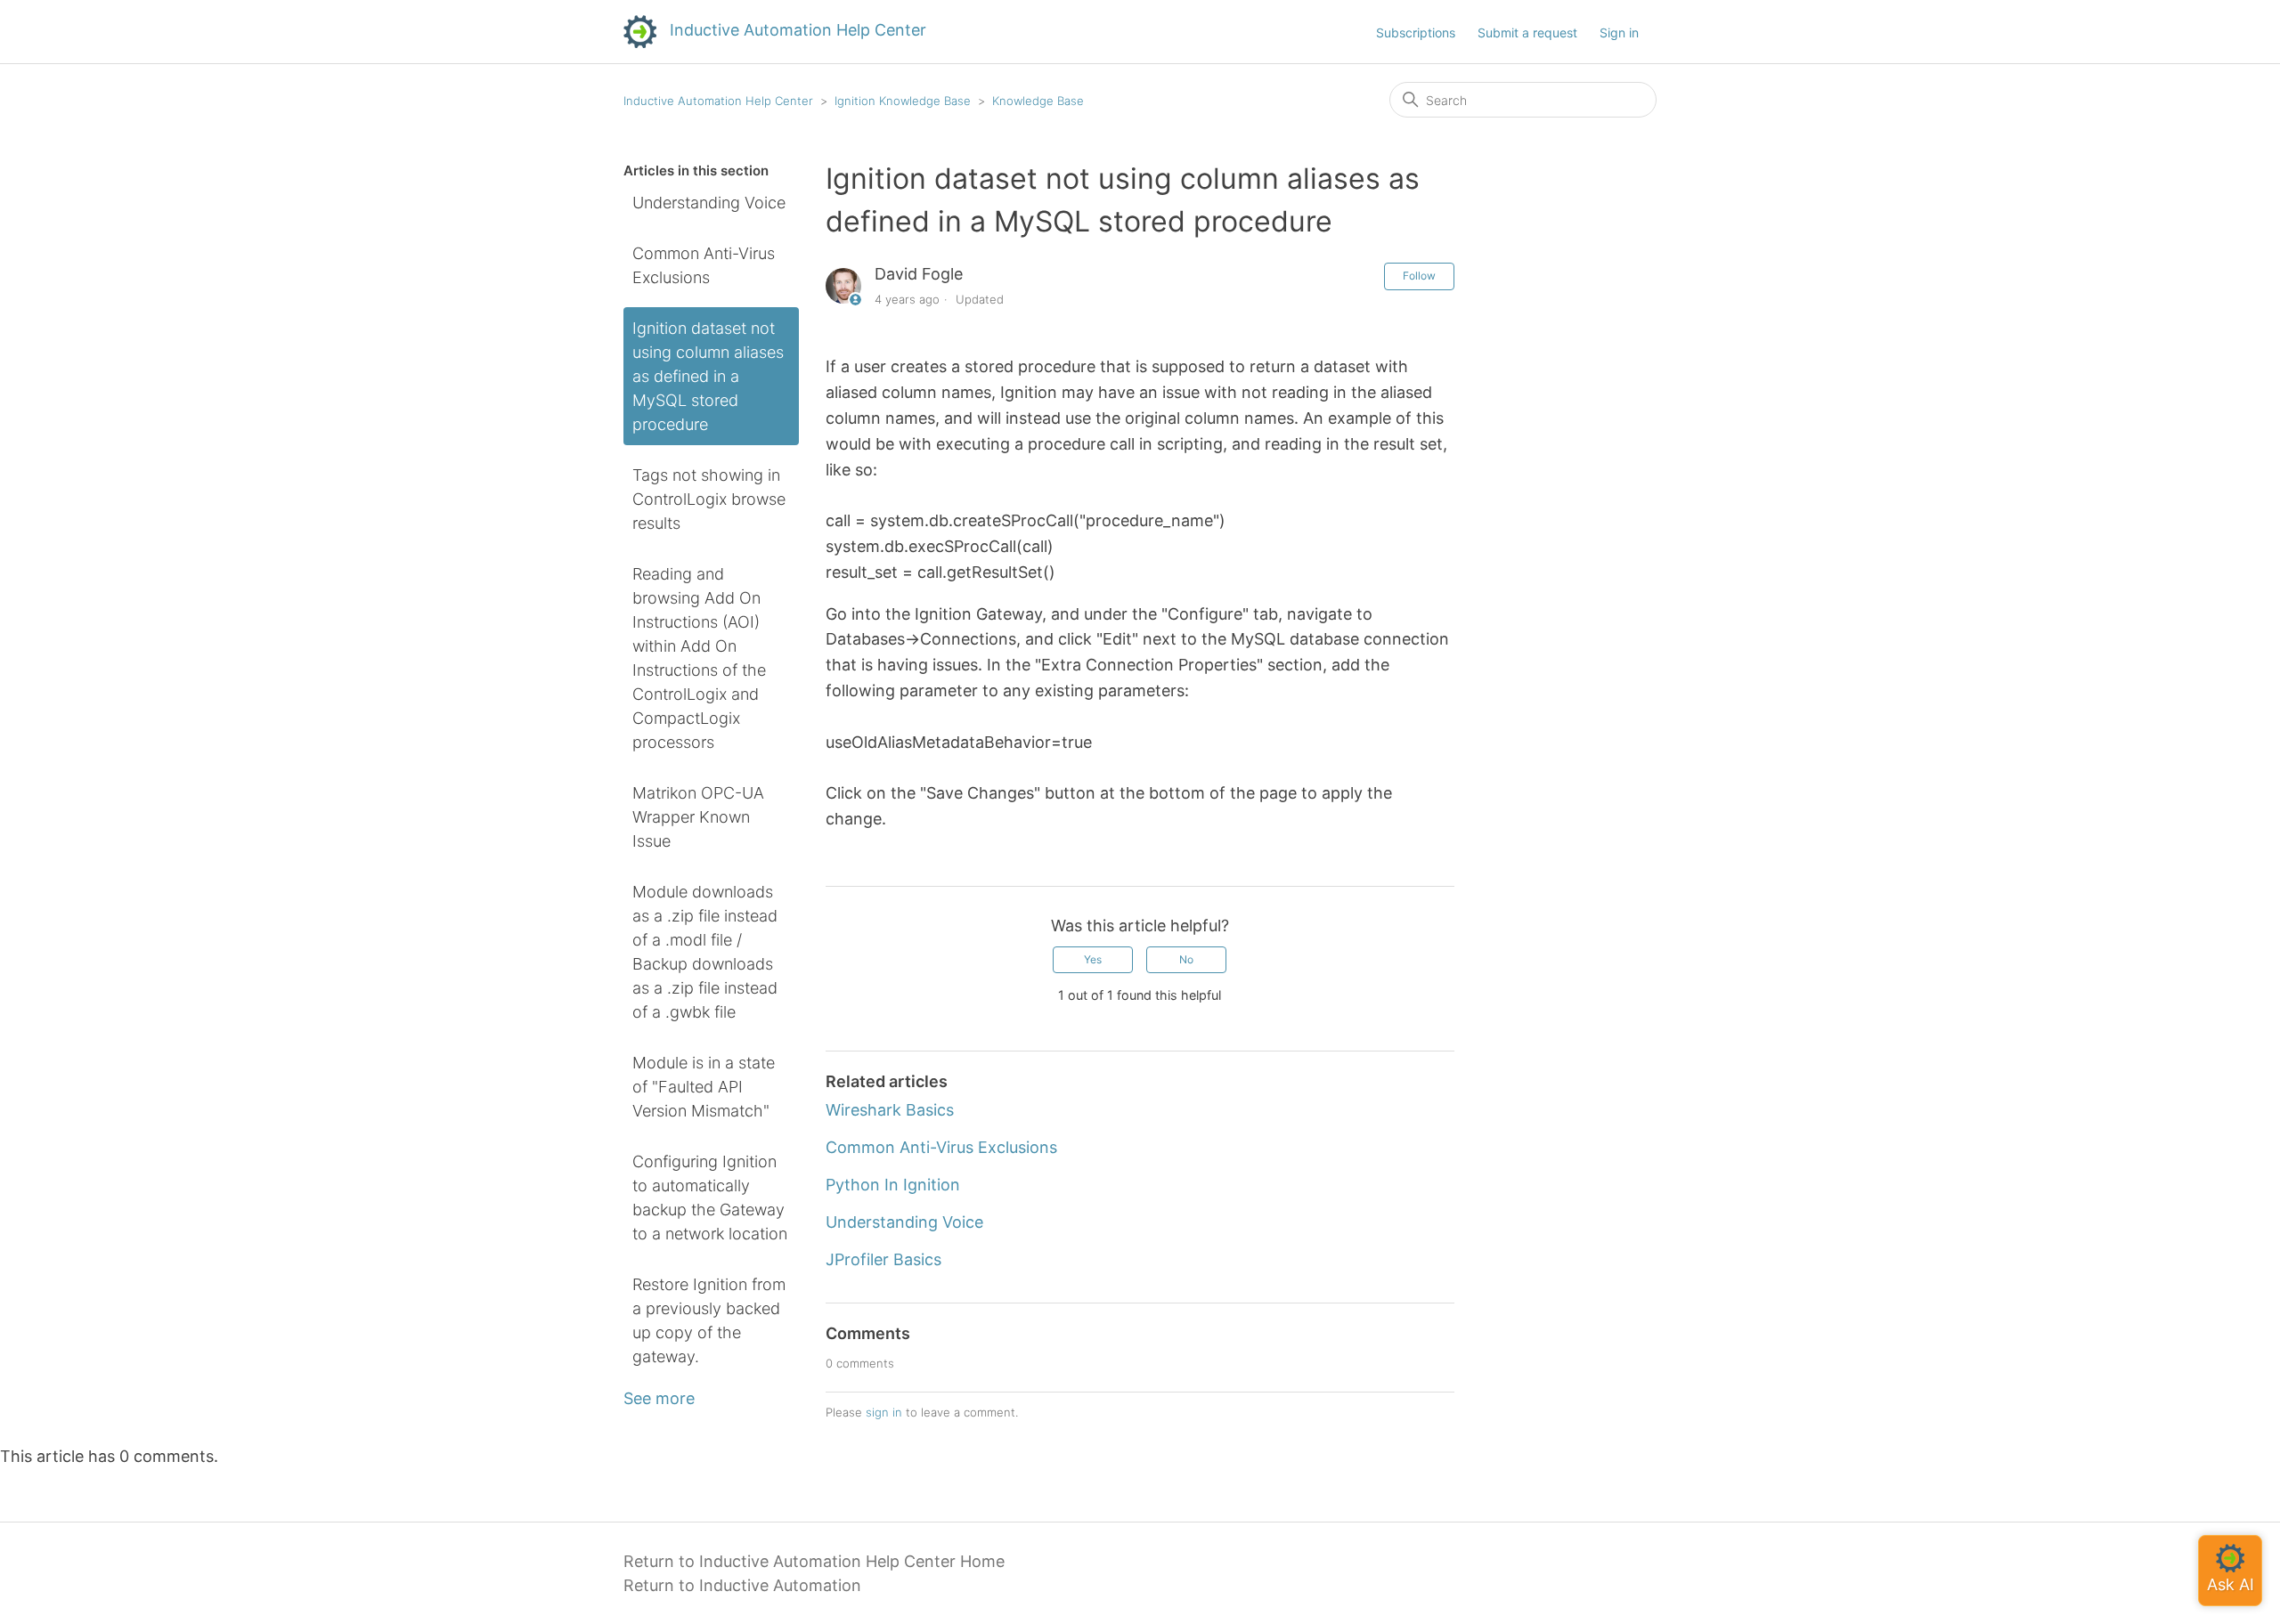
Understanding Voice (709, 203)
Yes (1093, 959)
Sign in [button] (1619, 32)
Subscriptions (1416, 32)
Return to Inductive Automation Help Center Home (814, 1561)
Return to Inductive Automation (742, 1585)
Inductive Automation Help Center (718, 101)
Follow (1419, 276)
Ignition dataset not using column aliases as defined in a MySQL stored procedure (708, 376)
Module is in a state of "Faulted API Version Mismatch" (704, 1087)
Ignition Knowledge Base (903, 101)
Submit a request (1527, 32)
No (1186, 959)
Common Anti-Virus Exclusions (704, 265)
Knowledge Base (1038, 101)
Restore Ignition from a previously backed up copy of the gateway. (709, 1320)
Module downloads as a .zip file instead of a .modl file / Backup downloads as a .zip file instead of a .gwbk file (705, 952)
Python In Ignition (893, 1185)
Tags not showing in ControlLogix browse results (709, 499)
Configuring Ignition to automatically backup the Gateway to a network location (710, 1198)
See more (659, 1398)
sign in (884, 1412)
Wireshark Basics (890, 1110)
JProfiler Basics (883, 1259)
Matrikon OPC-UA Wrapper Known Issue (698, 817)
